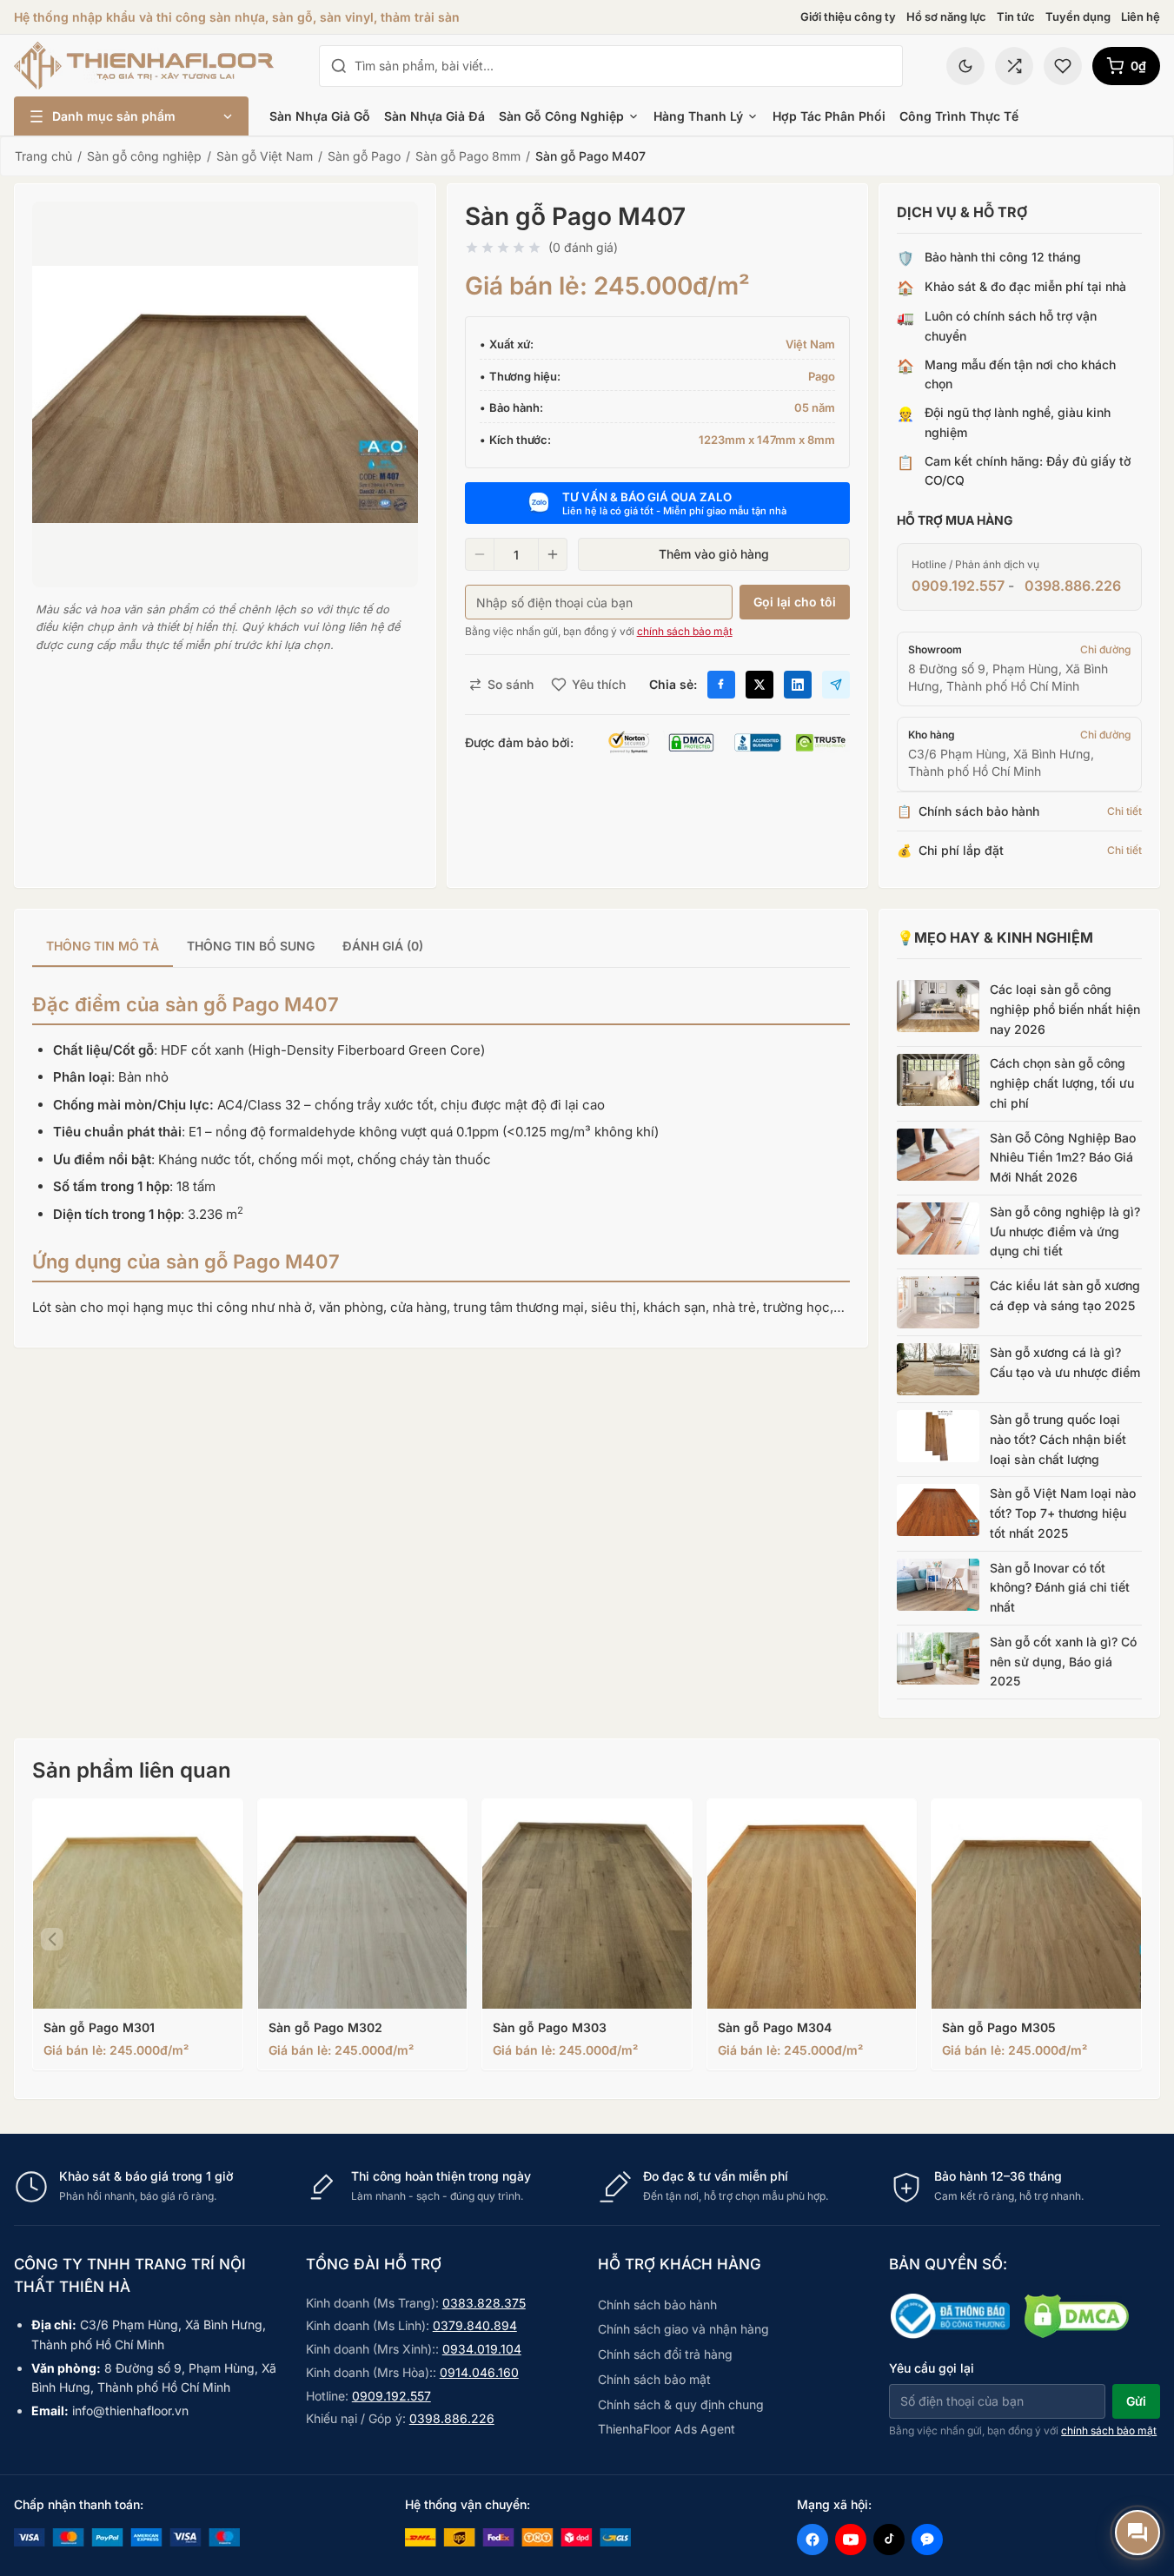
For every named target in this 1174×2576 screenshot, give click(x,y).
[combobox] (623, 66)
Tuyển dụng (1078, 17)
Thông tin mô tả (103, 946)
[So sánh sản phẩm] (1014, 66)
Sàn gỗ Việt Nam (265, 156)
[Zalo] (927, 2540)
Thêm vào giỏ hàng (714, 554)
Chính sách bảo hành (657, 2304)
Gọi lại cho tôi (795, 602)
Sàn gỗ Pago (364, 156)
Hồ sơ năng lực (946, 17)
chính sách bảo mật (685, 631)
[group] (441, 947)
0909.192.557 (958, 586)
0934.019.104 (482, 2349)
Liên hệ (1141, 17)
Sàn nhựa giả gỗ (320, 116)
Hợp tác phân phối (829, 116)
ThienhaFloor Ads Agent (667, 2429)
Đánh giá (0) (383, 946)
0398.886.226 (1073, 586)
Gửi (1136, 2401)
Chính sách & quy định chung (681, 2404)
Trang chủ (43, 156)
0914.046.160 (479, 2372)
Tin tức (1016, 17)
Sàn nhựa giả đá (434, 116)
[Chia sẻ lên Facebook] (721, 685)
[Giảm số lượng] (480, 554)
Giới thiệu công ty (848, 17)
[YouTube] (851, 2540)
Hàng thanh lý (698, 116)
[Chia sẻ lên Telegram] (836, 685)
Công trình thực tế (959, 116)
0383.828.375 (484, 2303)
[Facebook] (813, 2540)
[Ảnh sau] (1122, 1939)
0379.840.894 (475, 2325)
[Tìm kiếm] (339, 66)
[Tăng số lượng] (553, 554)
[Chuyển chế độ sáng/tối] (965, 66)
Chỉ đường (1105, 649)
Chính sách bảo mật (654, 2379)
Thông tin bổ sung (251, 946)
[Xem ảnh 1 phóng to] (225, 394)
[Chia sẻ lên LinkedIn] (798, 685)
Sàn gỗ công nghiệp (561, 116)
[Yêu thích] (1063, 66)
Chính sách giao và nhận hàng (683, 2329)
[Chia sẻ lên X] (759, 685)
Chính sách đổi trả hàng (665, 2354)
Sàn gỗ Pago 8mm (468, 156)
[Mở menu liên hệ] (1138, 2533)
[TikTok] (889, 2540)
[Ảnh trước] (52, 1939)
